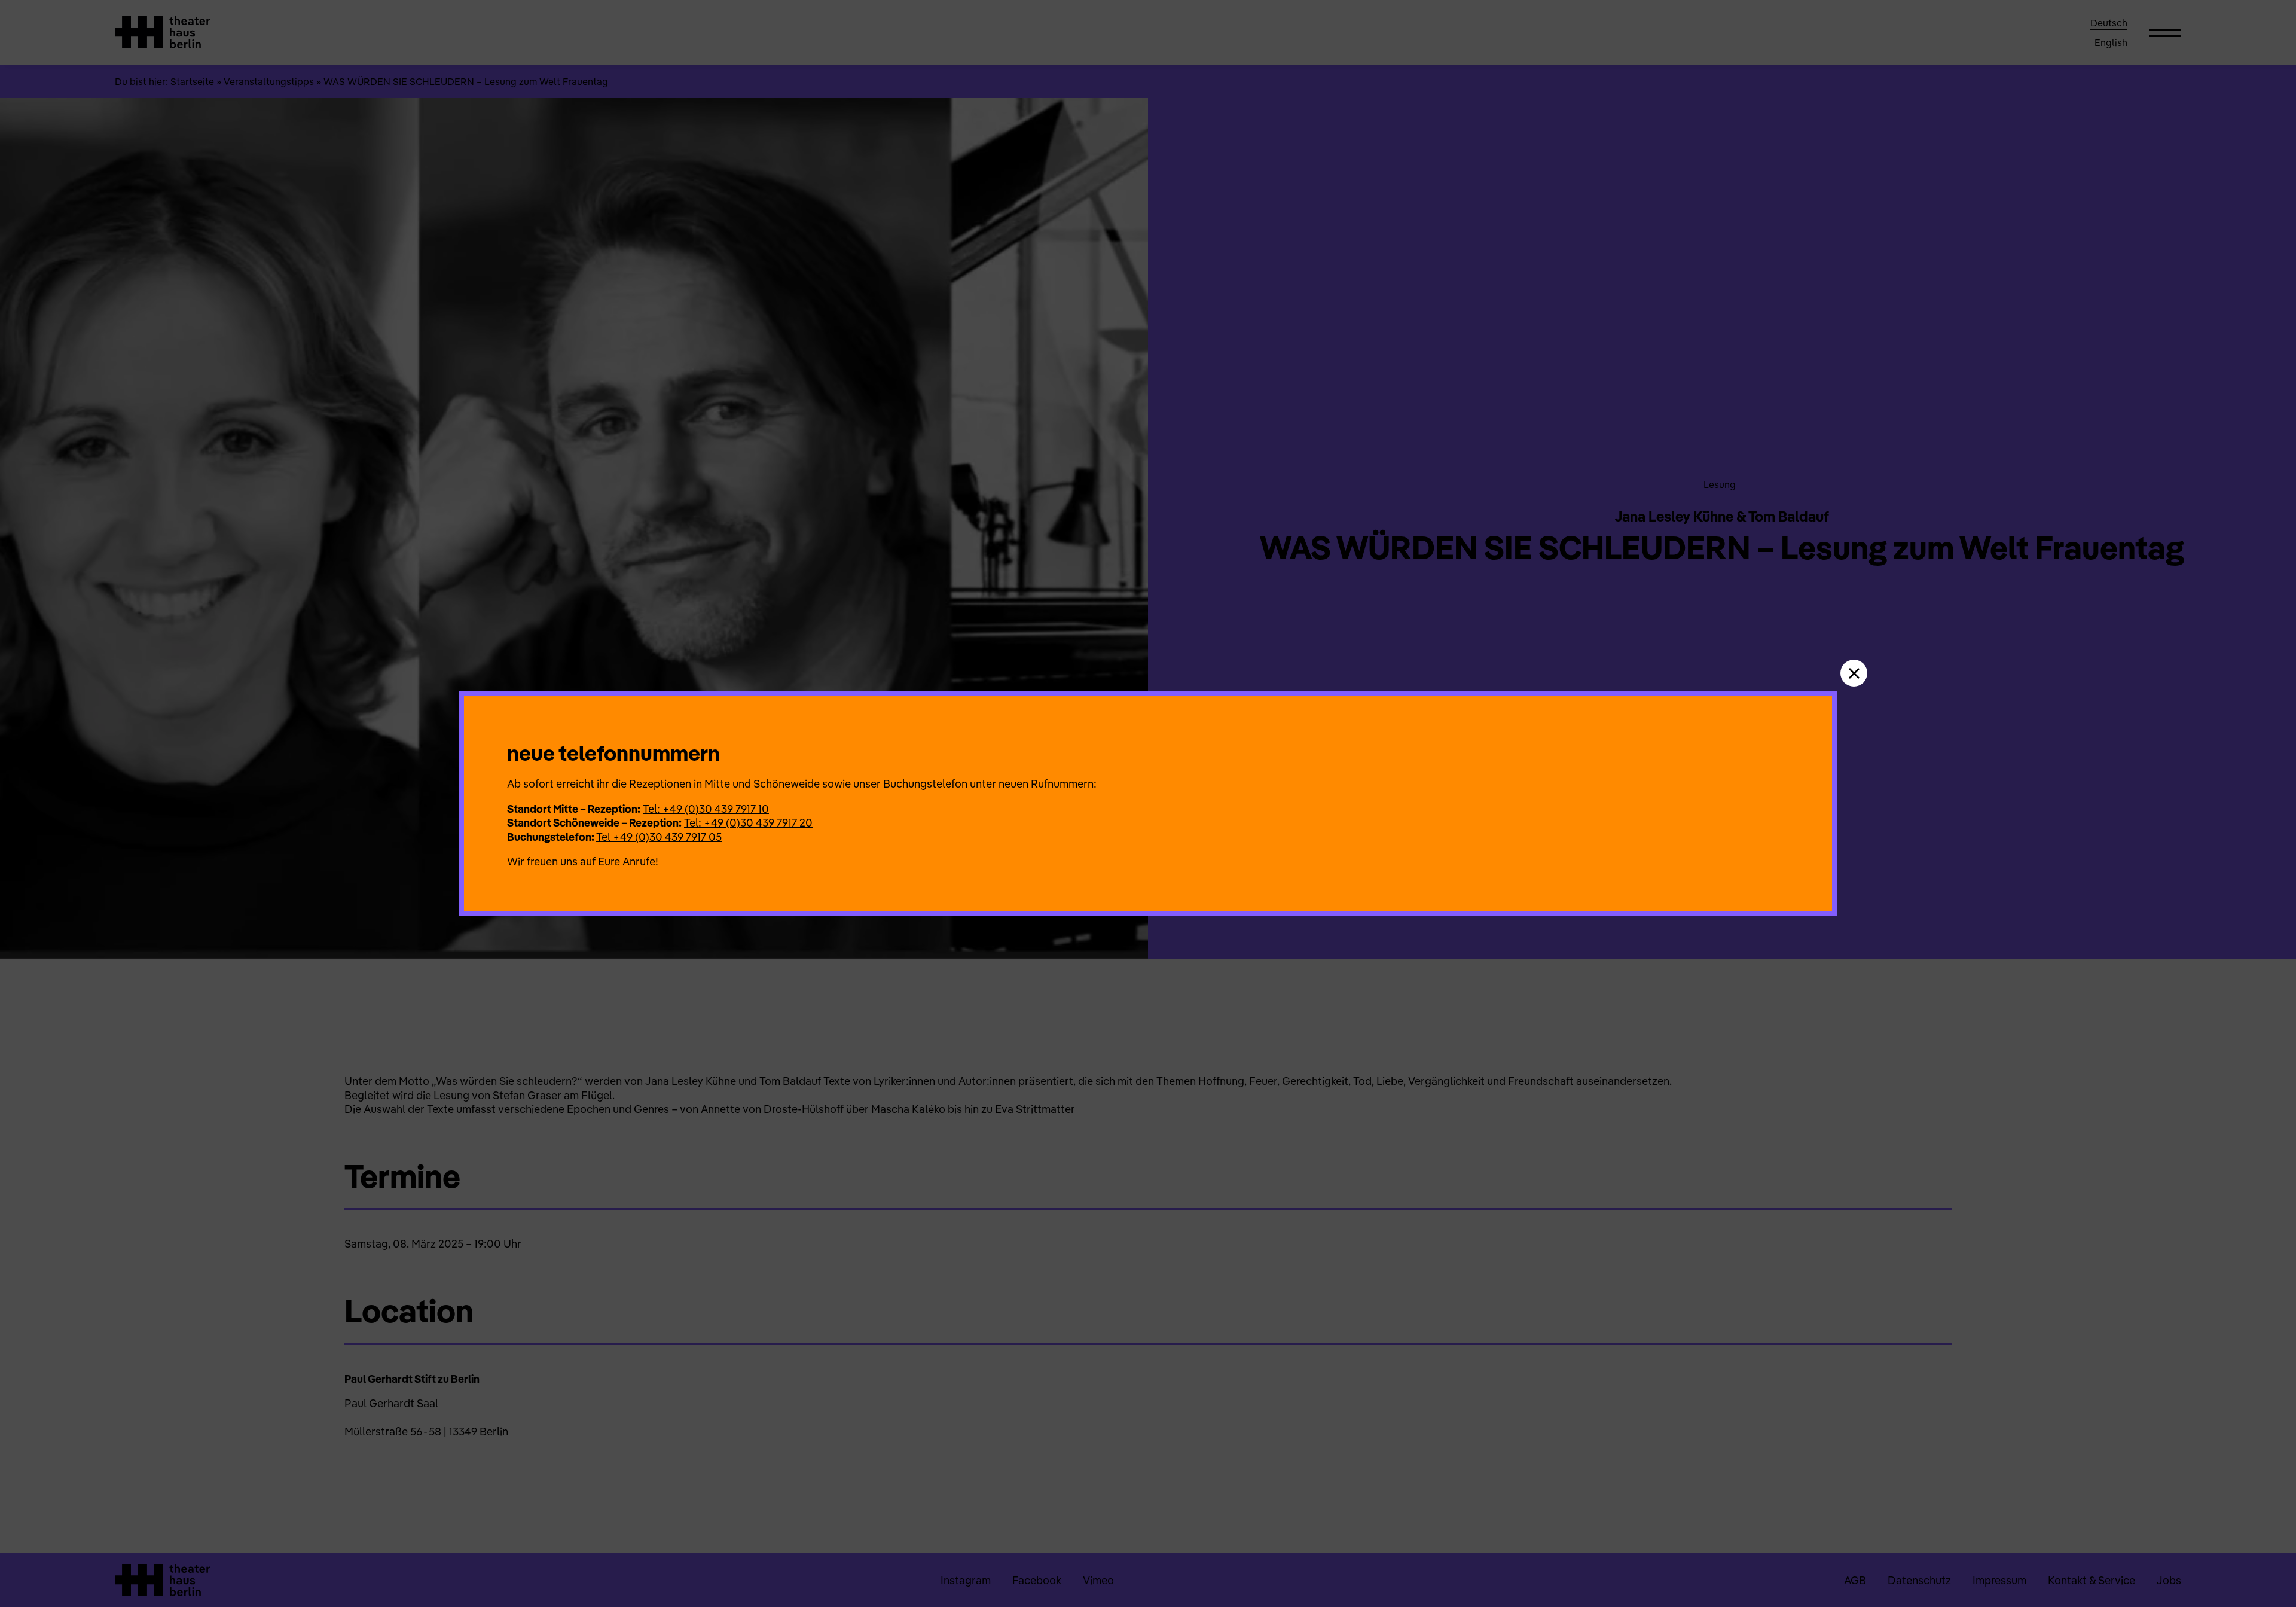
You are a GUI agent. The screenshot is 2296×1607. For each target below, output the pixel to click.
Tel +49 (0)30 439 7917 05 (659, 837)
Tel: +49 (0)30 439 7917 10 (706, 809)
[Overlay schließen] (1854, 673)
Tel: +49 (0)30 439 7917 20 (748, 823)
